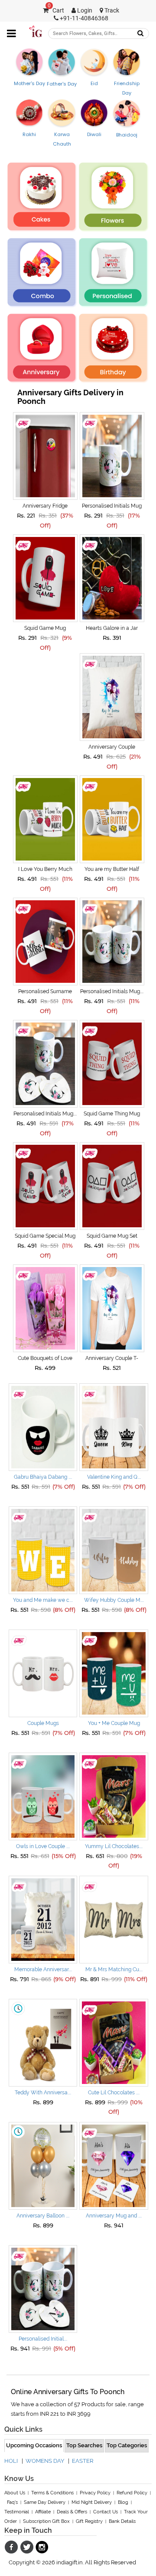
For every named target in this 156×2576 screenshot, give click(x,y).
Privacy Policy (95, 2493)
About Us (15, 2493)
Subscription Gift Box (46, 2521)
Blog (123, 2502)
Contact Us (106, 2512)
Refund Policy (132, 2493)
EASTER (83, 2461)
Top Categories (127, 2445)
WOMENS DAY (45, 2461)
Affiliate (43, 2512)
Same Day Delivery (45, 2502)
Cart (56, 11)
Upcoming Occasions (34, 2445)
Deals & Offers (72, 2512)
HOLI (11, 2461)
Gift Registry (89, 2521)
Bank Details (122, 2521)
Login (84, 11)
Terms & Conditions (52, 2493)
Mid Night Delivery (92, 2502)
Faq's (12, 2502)
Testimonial (17, 2512)
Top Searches (84, 2445)
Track (111, 11)
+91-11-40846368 (83, 18)
